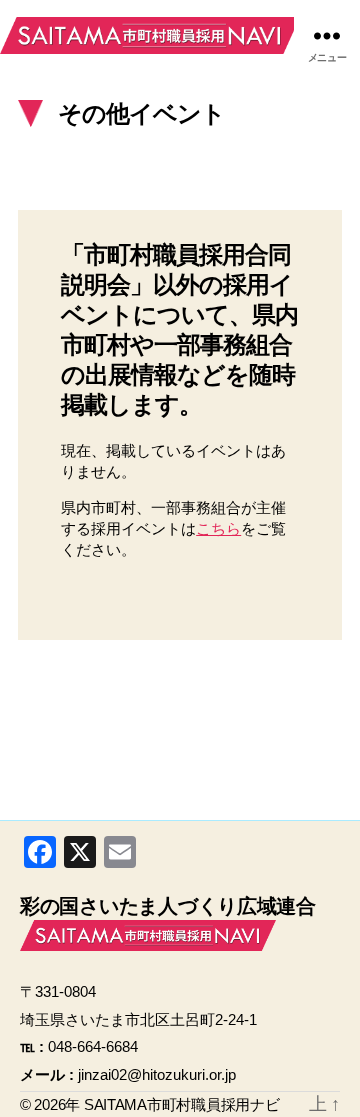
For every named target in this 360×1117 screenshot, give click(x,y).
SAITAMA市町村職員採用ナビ (150, 35)
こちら (218, 528)
